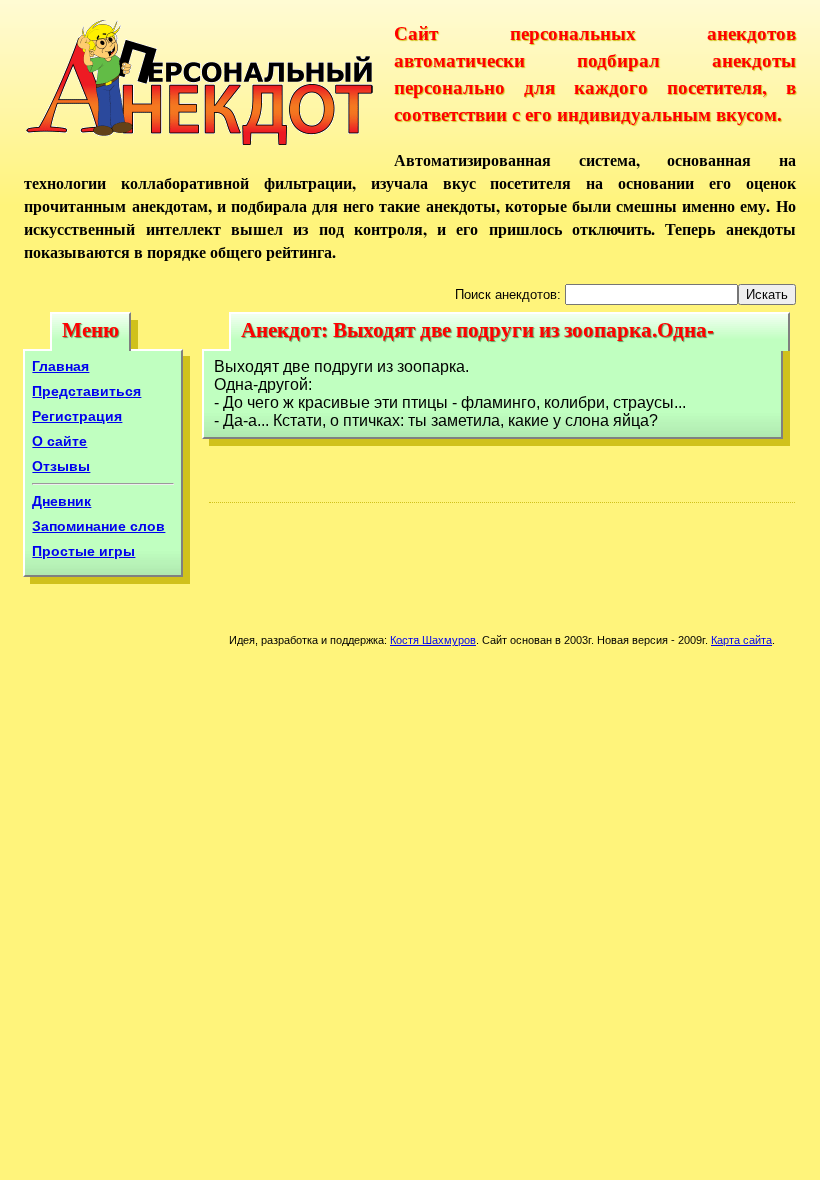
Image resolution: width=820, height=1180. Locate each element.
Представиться (86, 391)
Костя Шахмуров (433, 640)
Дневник (61, 501)
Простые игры (83, 551)
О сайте (59, 441)
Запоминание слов (98, 526)
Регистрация (77, 416)
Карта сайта (741, 640)
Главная (60, 366)
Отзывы (61, 466)
